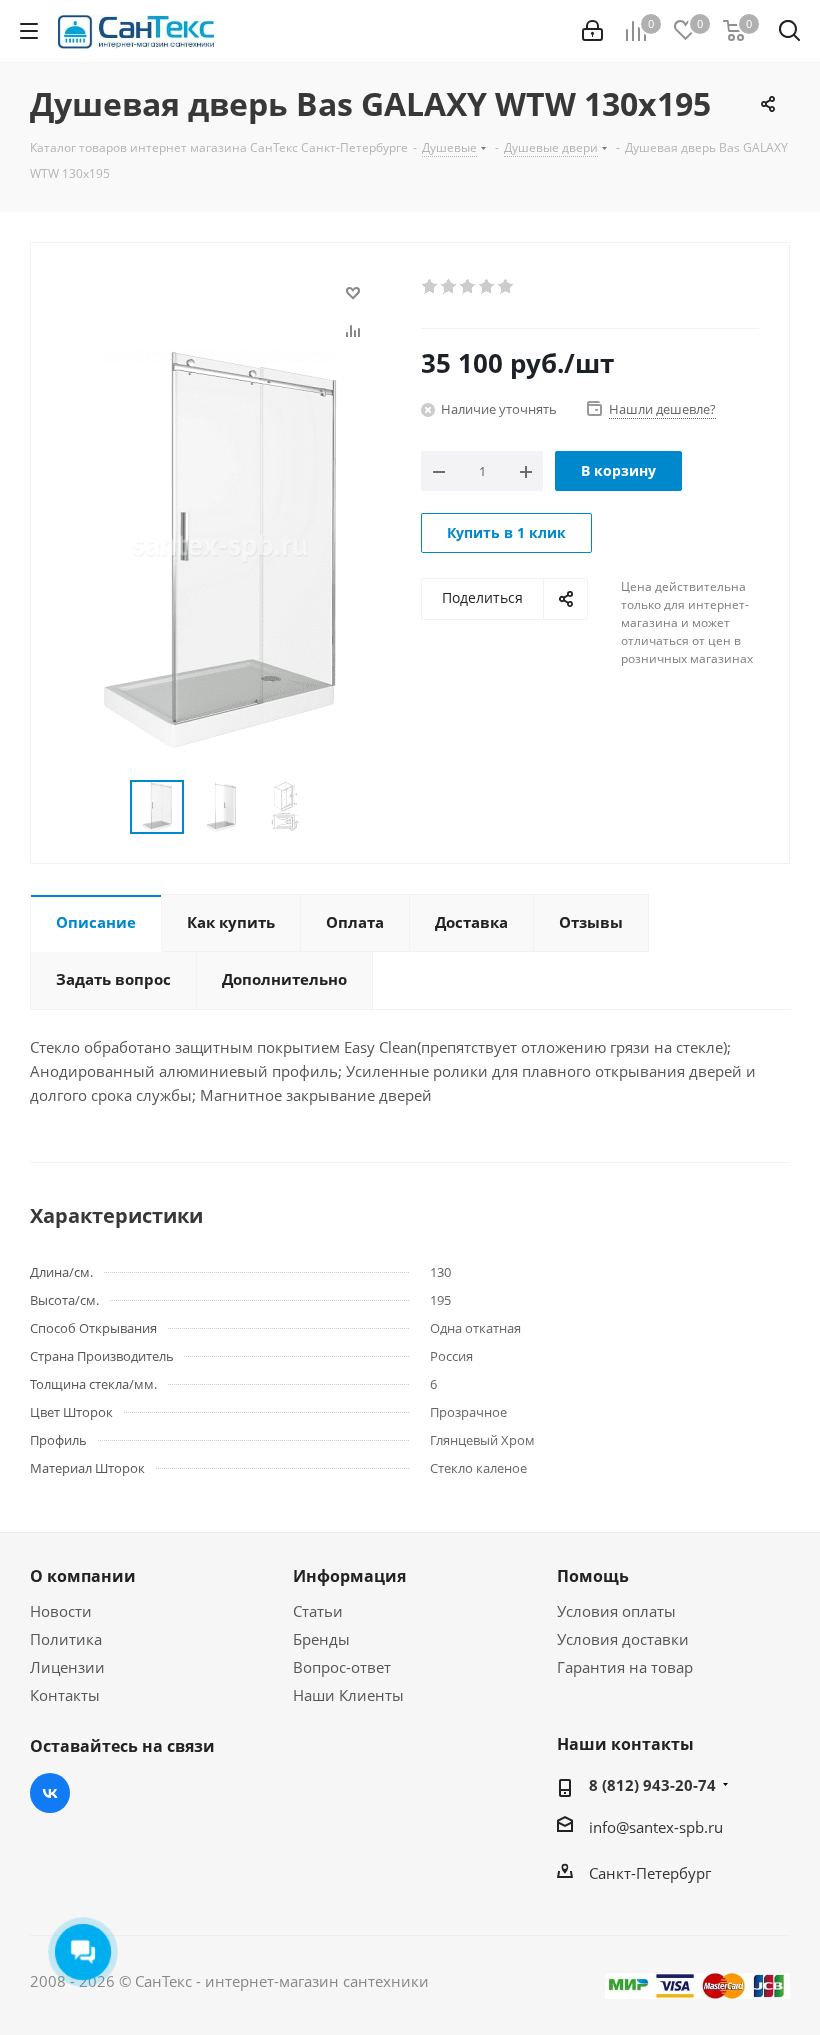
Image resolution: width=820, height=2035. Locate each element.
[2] (449, 287)
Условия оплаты (616, 1611)
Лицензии (67, 1667)
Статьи (318, 1611)
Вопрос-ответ (342, 1667)
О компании (83, 1576)
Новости (61, 1611)
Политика (66, 1639)
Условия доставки (623, 1639)
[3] (468, 287)
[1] (430, 287)
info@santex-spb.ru (656, 1827)
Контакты (65, 1695)
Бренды (321, 1639)
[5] (506, 287)
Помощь (593, 1576)
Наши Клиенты (348, 1695)
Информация (349, 1576)
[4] (487, 287)
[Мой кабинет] (592, 31)
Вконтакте (50, 1793)
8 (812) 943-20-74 (652, 1785)
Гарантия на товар (625, 1667)
